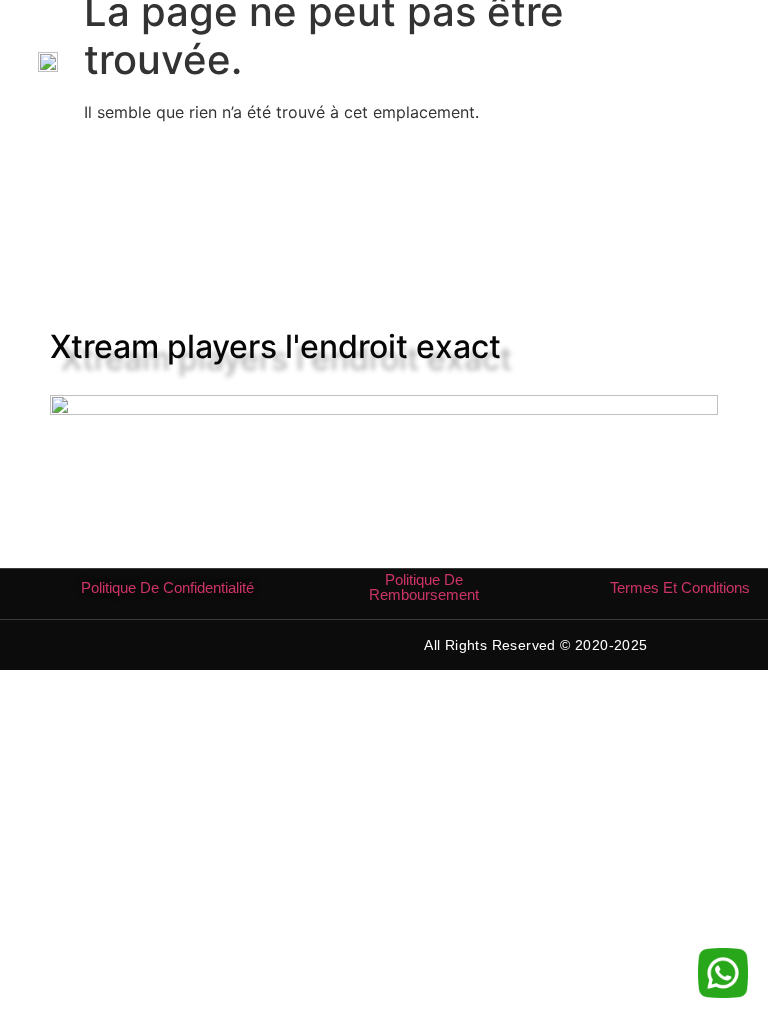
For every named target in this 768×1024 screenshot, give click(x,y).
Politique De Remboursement (424, 587)
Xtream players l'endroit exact (275, 346)
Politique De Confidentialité (167, 587)
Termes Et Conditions (680, 587)
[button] (714, 60)
